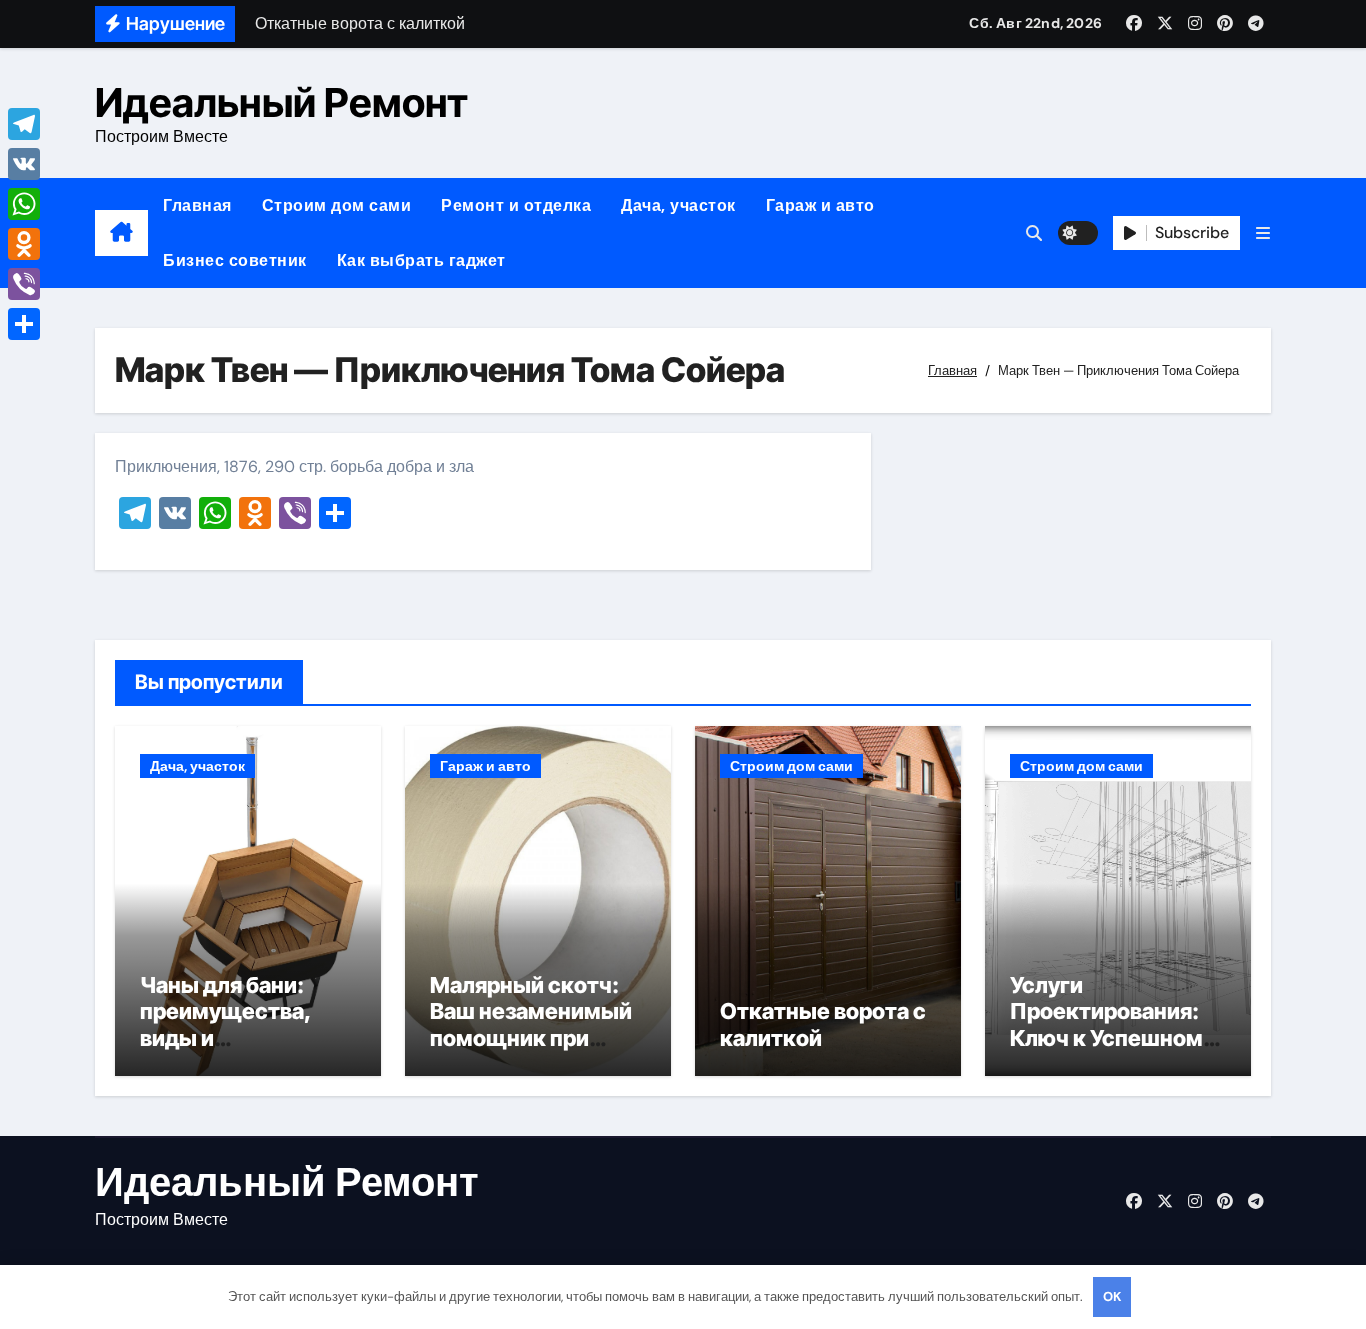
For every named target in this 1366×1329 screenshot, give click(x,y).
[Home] (121, 233)
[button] (1263, 233)
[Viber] (24, 284)
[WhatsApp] (24, 204)
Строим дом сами (337, 205)
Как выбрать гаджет (421, 260)
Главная (197, 205)
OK (1112, 1296)
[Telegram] (24, 124)
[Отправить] (24, 324)
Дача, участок (678, 205)
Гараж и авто (820, 205)
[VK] (24, 164)
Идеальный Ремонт (281, 102)
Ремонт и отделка (516, 205)
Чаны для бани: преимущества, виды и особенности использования (225, 1038)
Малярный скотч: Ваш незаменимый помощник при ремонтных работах (537, 1024)
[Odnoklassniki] (24, 244)
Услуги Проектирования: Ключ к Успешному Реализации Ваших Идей (1112, 1038)
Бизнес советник (235, 260)
